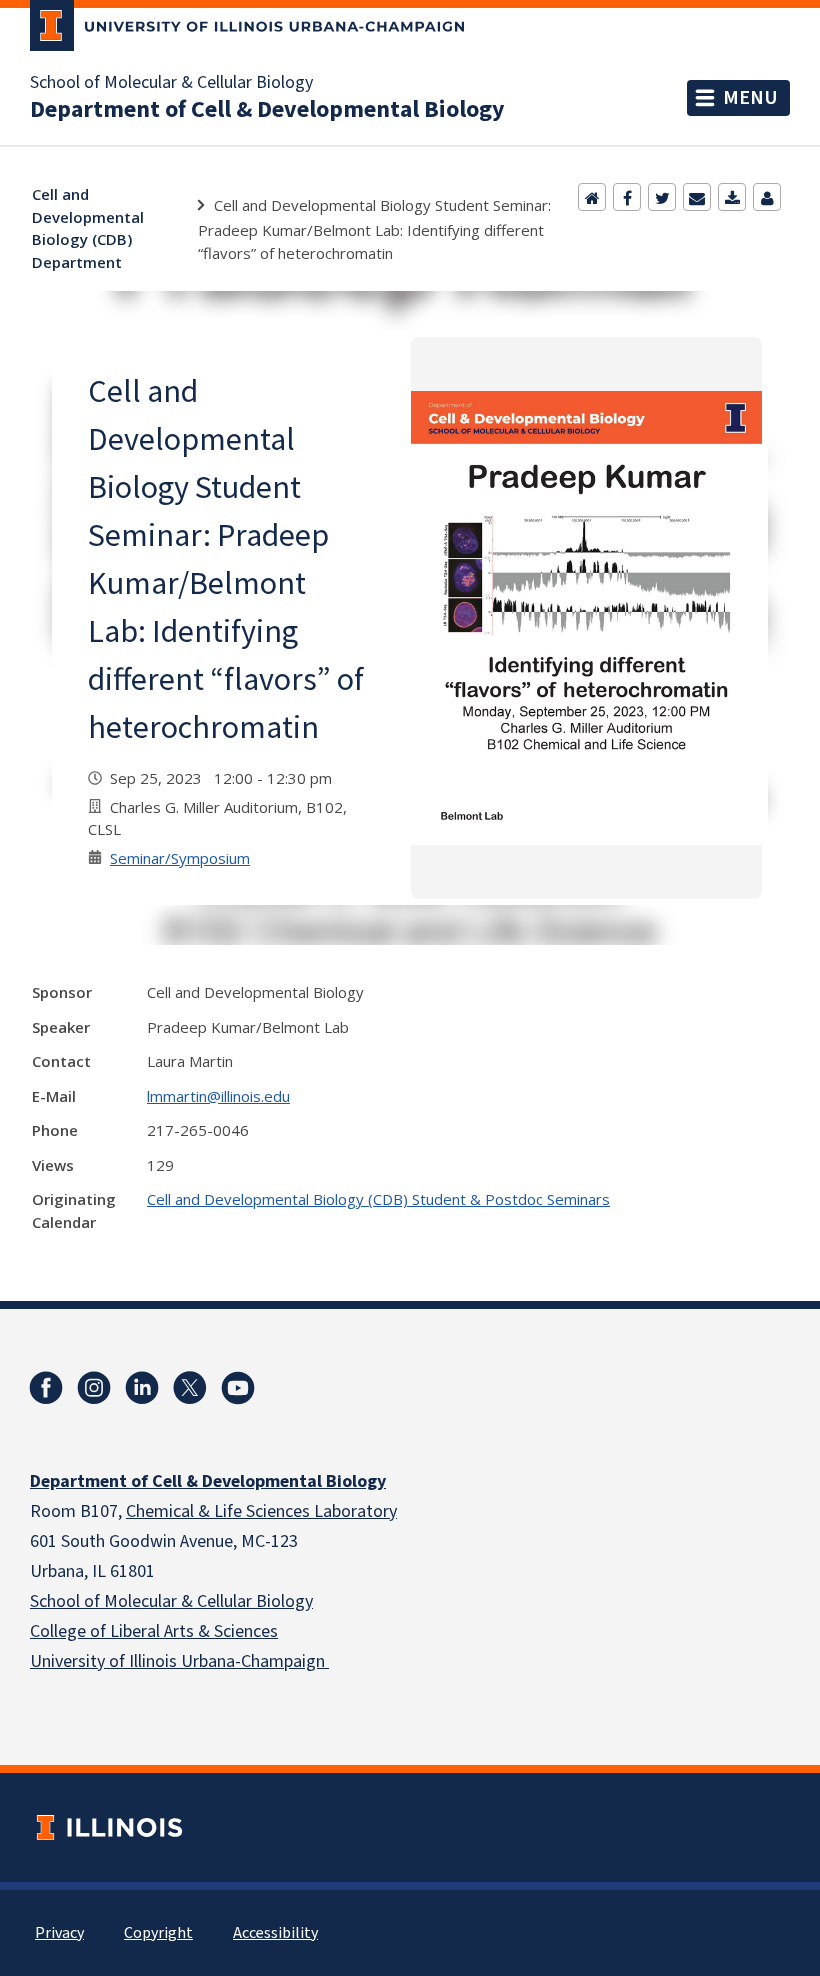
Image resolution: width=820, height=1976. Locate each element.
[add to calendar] (732, 197)
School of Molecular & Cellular (141, 1601)
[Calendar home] (592, 197)
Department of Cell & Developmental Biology (267, 110)
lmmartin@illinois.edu (218, 1096)
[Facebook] (627, 197)
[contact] (767, 197)
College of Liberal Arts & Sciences (154, 1631)
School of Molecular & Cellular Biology (171, 83)
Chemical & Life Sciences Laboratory (261, 1511)
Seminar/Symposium (180, 858)
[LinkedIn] (142, 1388)
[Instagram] (94, 1388)
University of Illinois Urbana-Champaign (179, 1661)
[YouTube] (238, 1388)
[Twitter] (662, 197)
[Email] (697, 197)
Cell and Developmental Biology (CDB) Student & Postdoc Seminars (378, 1199)
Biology (282, 1601)
